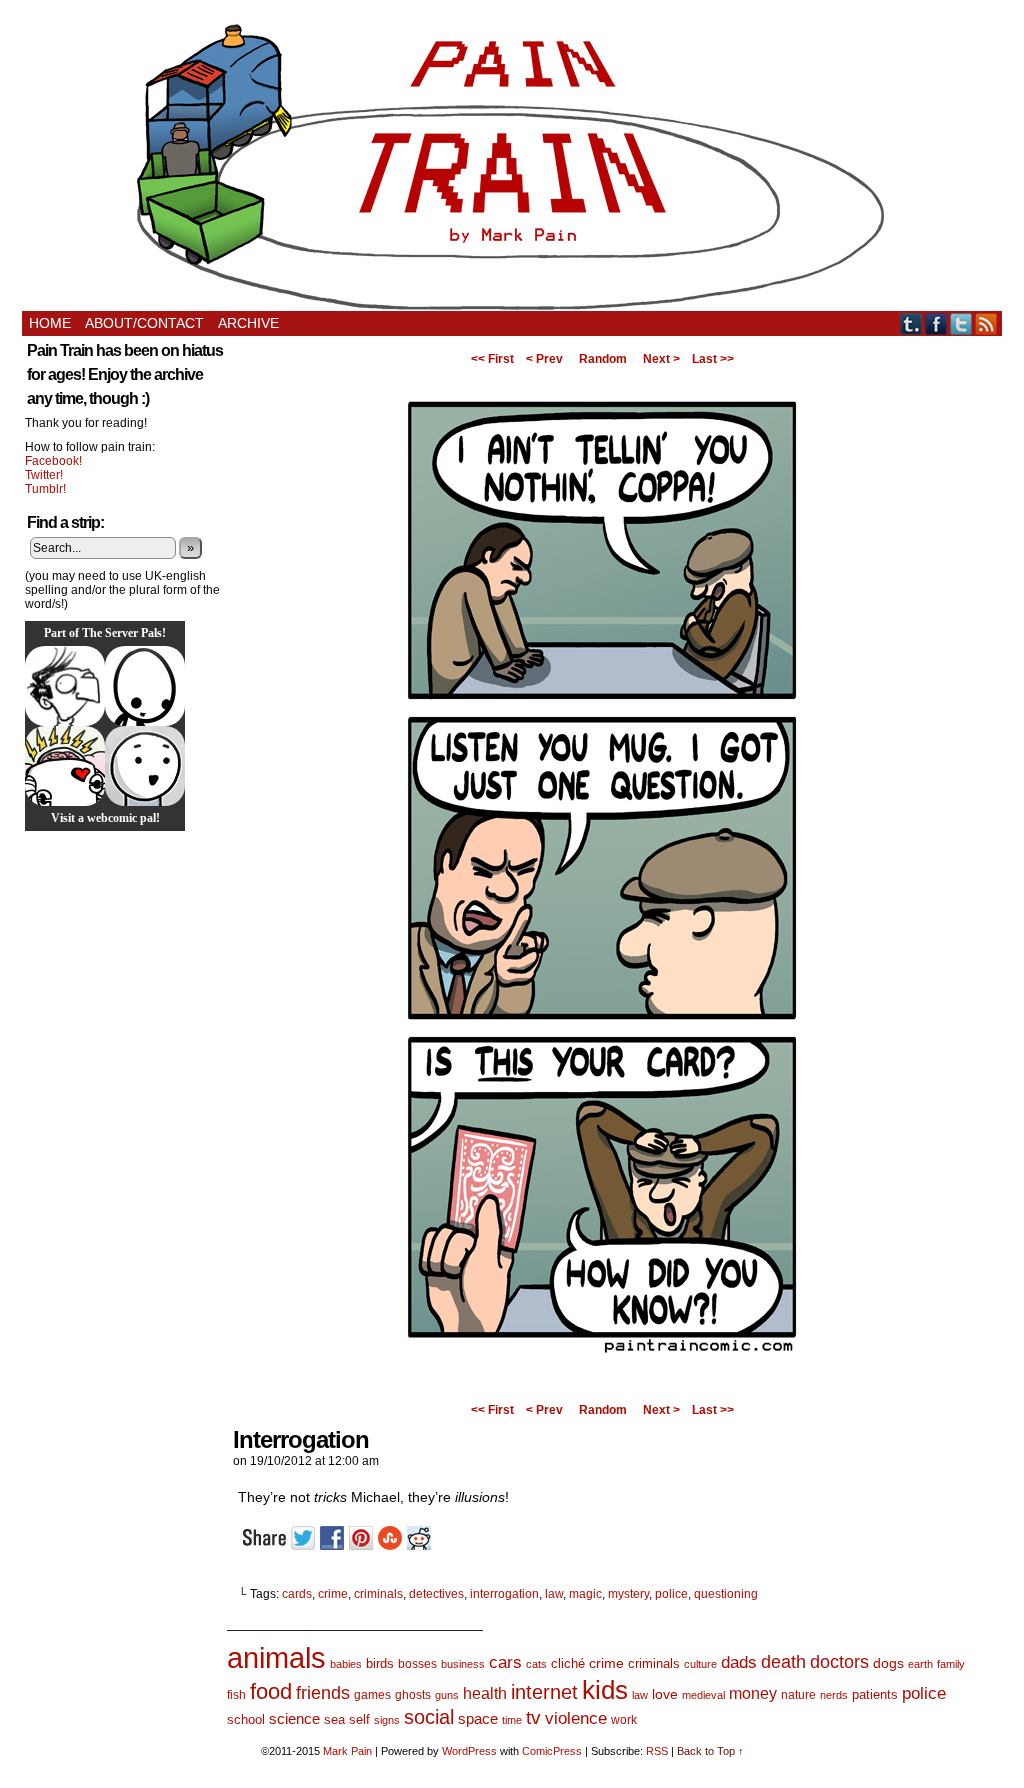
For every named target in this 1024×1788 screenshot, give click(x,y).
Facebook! (53, 461)
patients (875, 1695)
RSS (986, 323)
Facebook (936, 323)
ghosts (413, 1695)
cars (505, 1662)
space (478, 1718)
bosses (417, 1664)
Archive (248, 323)
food (271, 1691)
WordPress (469, 1751)
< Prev (544, 359)
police (671, 1594)
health (485, 1693)
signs (387, 1720)
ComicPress (552, 1751)
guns (447, 1695)
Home (50, 323)
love (665, 1694)
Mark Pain (347, 1751)
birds (380, 1663)
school (246, 1719)
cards (297, 1594)
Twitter (961, 323)
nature (798, 1695)
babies (346, 1664)
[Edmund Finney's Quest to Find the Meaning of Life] (65, 686)
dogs (888, 1663)
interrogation (504, 1594)
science (294, 1719)
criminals (378, 1594)
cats (536, 1664)
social (429, 1717)
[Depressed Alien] (145, 686)
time (512, 1720)
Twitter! (44, 475)
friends (323, 1692)
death (783, 1661)
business (463, 1664)
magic (585, 1594)
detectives (436, 1594)
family (951, 1664)
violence (576, 1718)
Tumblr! (45, 489)
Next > (661, 359)
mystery (628, 1594)
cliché (568, 1663)
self (359, 1719)
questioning (726, 1594)
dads (739, 1662)
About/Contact (144, 323)
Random (603, 359)
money (753, 1693)
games (372, 1695)
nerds (834, 1695)
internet (544, 1692)
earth (920, 1664)
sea (334, 1719)
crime (333, 1594)
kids (605, 1690)
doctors (839, 1661)
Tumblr (911, 323)
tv (533, 1717)
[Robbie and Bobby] (65, 766)
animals (276, 1657)
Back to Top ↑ (710, 1751)
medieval (703, 1695)
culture (700, 1664)
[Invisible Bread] (145, 766)
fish (236, 1695)
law (554, 1594)
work (624, 1720)
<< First (492, 359)
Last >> (713, 359)
